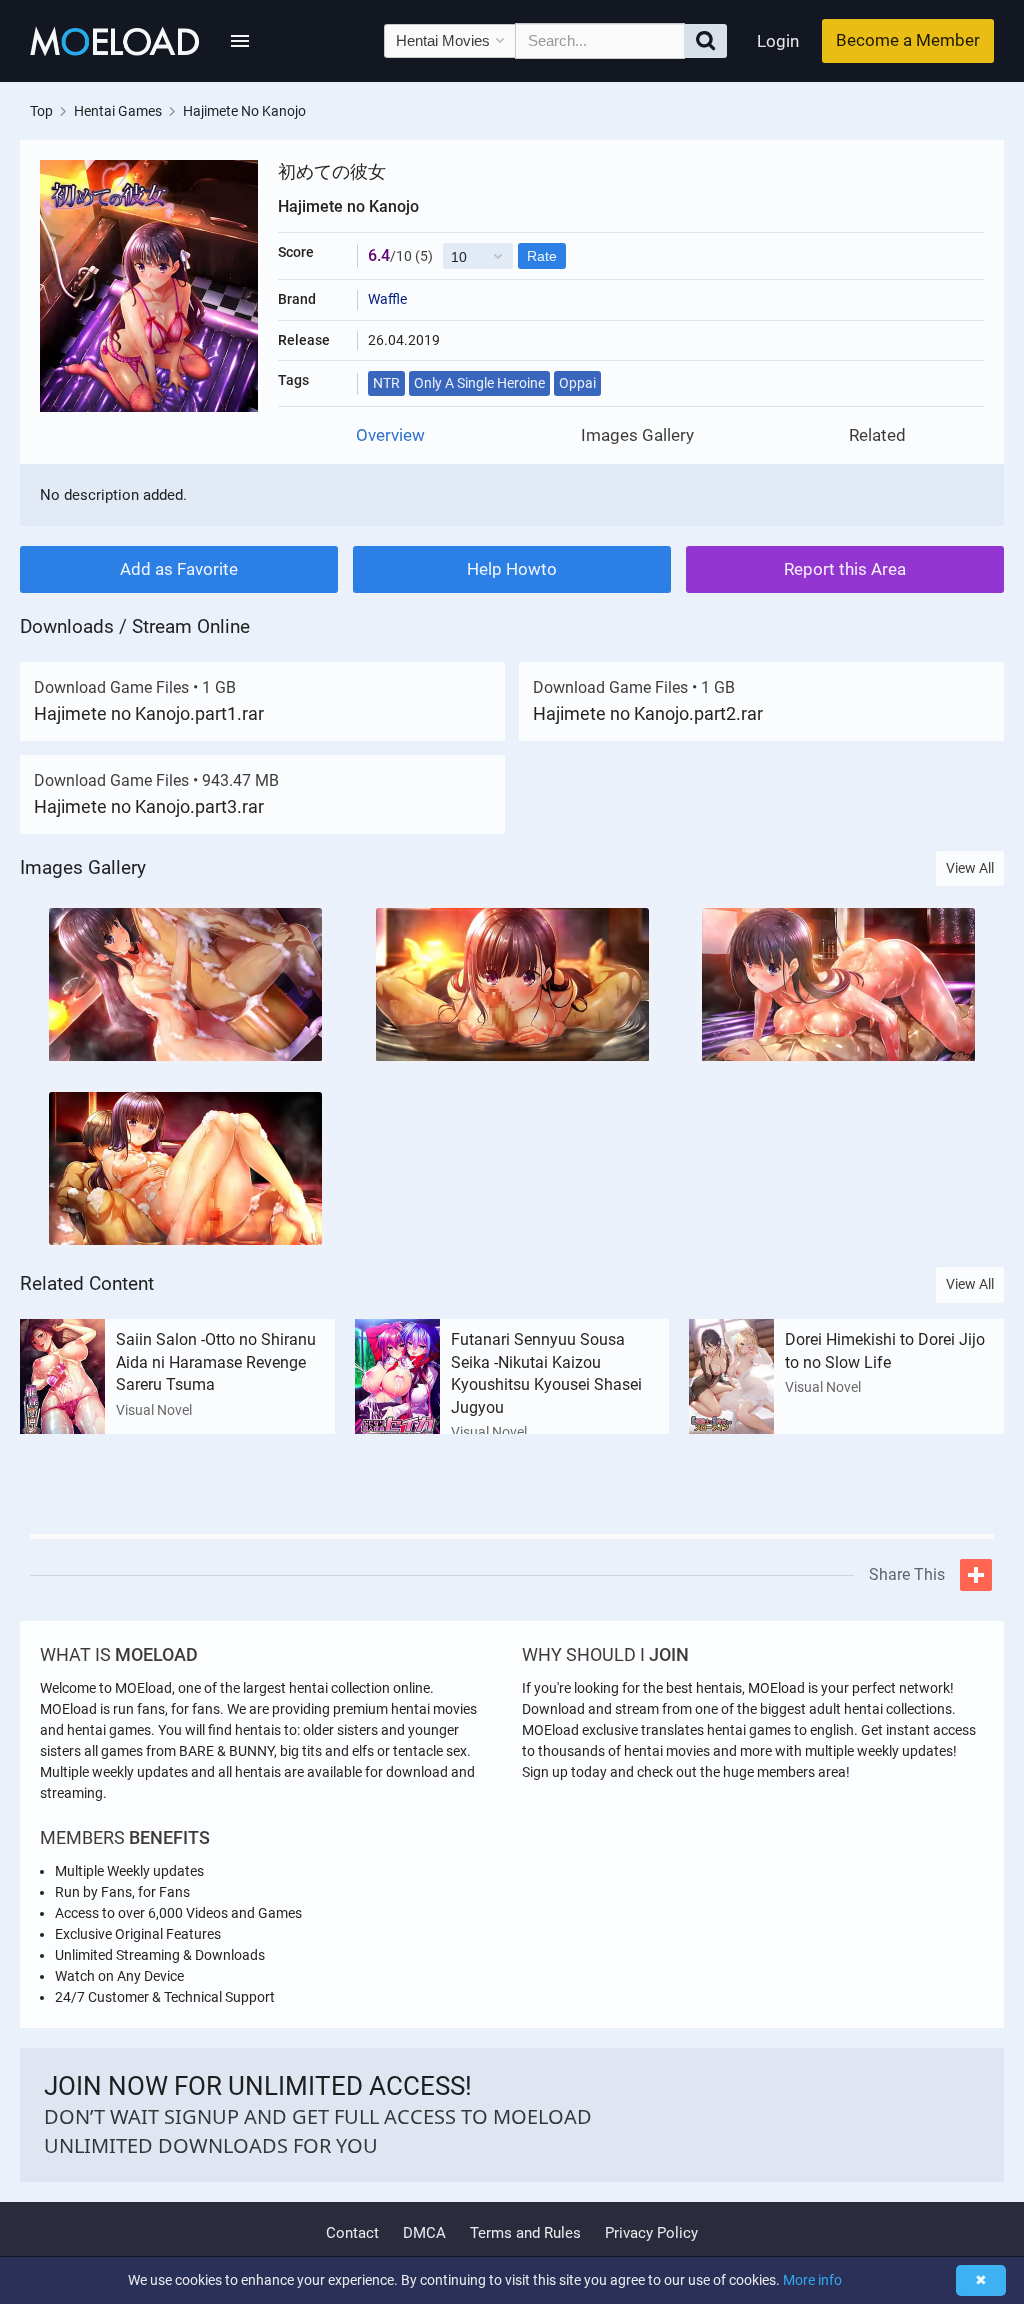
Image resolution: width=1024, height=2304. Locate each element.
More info (812, 2280)
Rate (542, 256)
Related (877, 435)
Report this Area (845, 569)
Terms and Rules (525, 2233)
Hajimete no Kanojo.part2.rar (648, 713)
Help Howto (512, 569)
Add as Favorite (179, 569)
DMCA (424, 2233)
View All (970, 868)
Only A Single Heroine (479, 383)
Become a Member (908, 40)
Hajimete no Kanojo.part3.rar (149, 806)
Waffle (387, 299)
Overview (390, 435)
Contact (352, 2233)
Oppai (577, 383)
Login (778, 41)
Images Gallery (637, 435)
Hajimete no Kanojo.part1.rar (149, 713)
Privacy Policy (651, 2233)
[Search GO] (705, 41)
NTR (386, 383)
